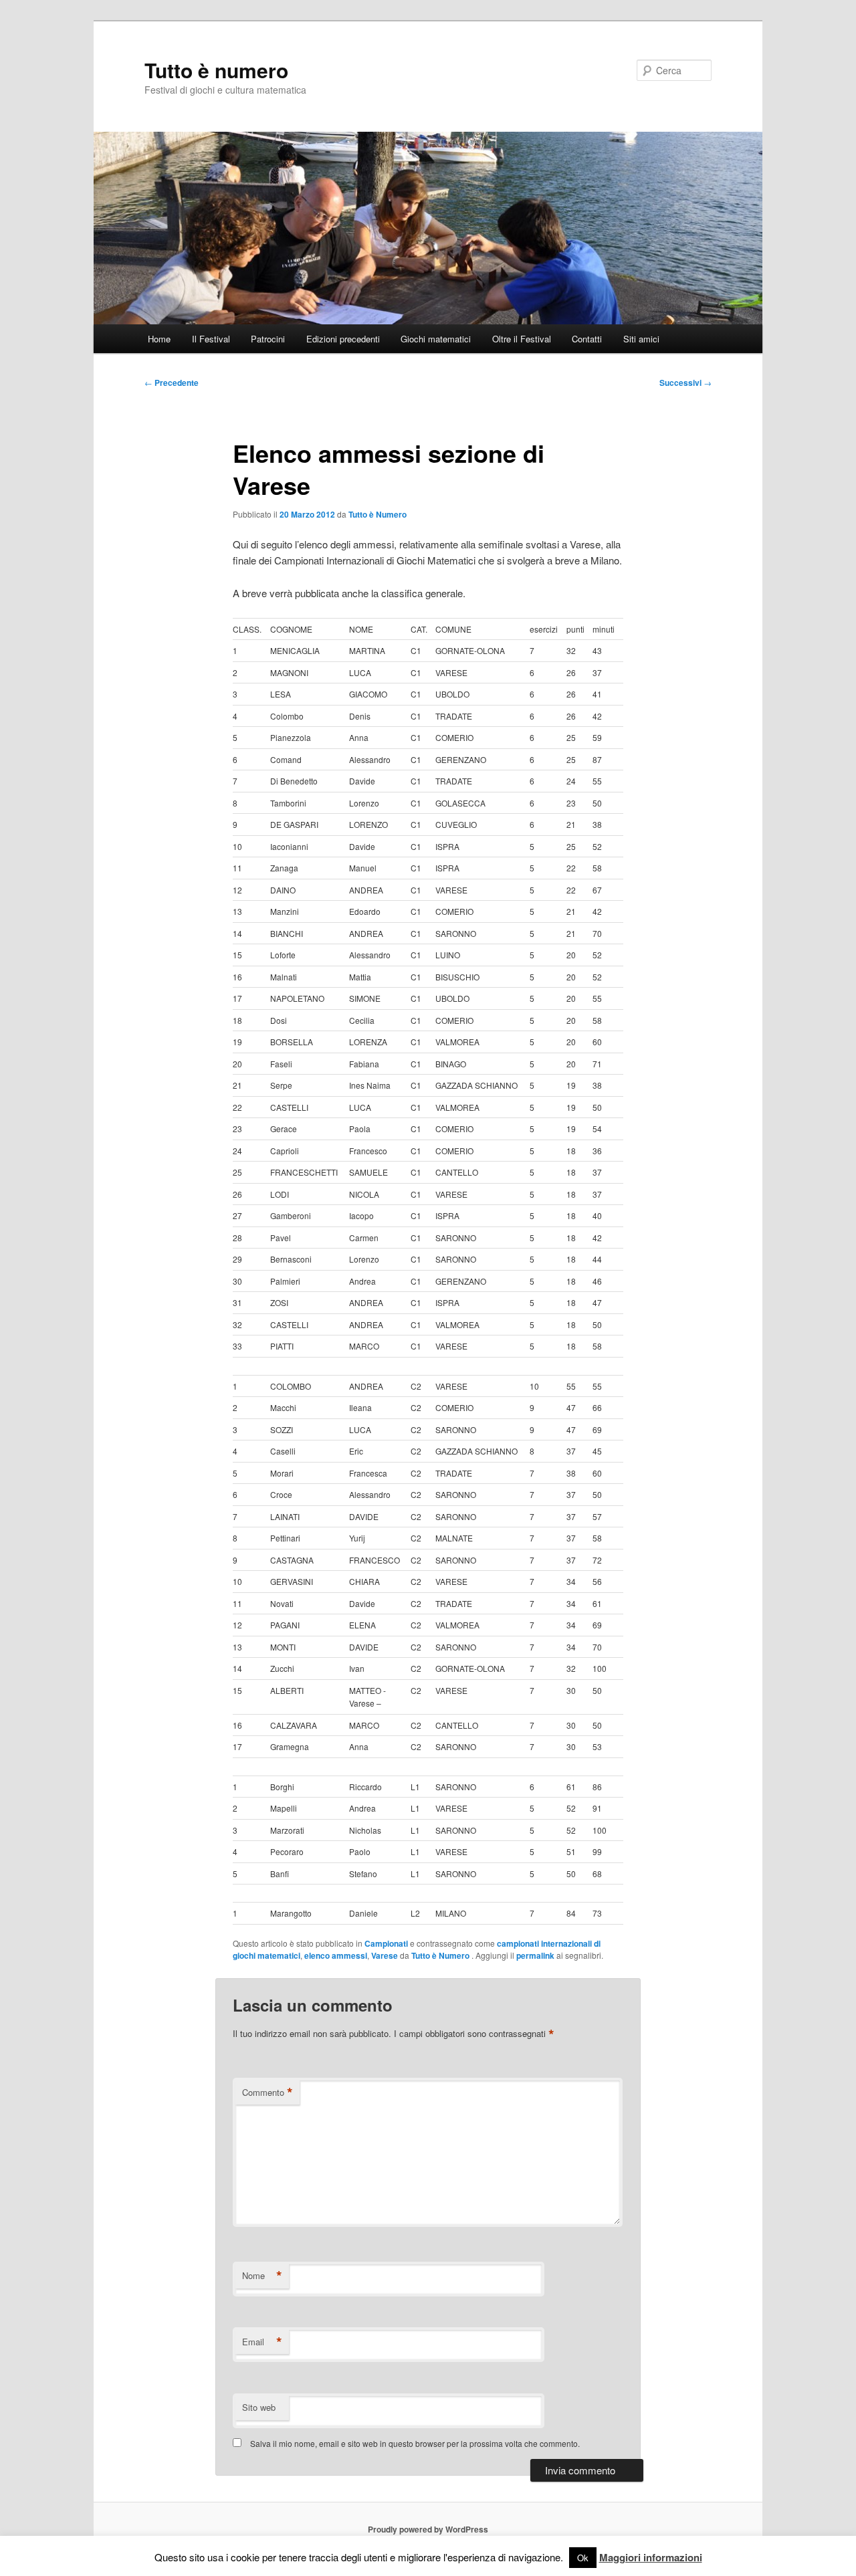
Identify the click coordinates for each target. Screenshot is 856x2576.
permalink (535, 1955)
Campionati (386, 1943)
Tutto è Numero (378, 514)
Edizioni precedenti (343, 339)
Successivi (685, 383)
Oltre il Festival (522, 339)
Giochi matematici (436, 339)
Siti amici (641, 339)
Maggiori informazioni (651, 2557)
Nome (262, 2276)
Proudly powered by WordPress (428, 2529)
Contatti (587, 339)
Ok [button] (583, 2558)
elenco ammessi (336, 1955)
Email (262, 2342)
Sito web (259, 2407)
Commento (267, 2092)
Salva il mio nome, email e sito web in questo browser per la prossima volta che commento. (415, 2443)
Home (159, 339)
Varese (385, 1955)
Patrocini (268, 339)
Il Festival (211, 339)
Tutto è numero (216, 70)
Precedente (172, 383)
